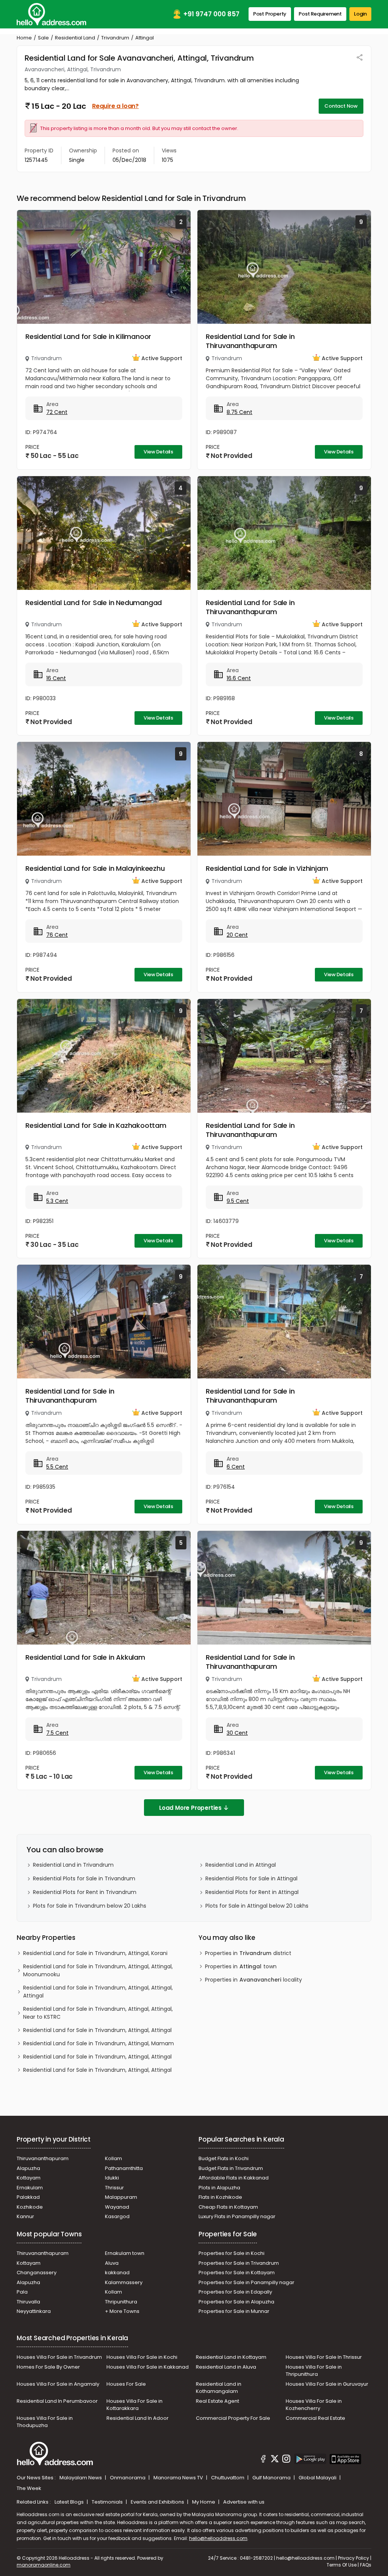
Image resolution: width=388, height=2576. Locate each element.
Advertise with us (244, 2502)
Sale (43, 38)
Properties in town (241, 1966)
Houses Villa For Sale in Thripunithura (314, 2371)
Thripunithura (121, 2302)
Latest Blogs (70, 2502)
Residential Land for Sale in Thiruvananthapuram (250, 341)
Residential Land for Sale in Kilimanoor (88, 336)
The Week (29, 2488)
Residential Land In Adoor (138, 2418)
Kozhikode (30, 2207)
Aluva (112, 2263)
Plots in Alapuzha (219, 2188)
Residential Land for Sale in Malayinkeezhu (95, 868)
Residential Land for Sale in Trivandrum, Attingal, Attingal (97, 2030)
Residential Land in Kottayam (231, 2357)
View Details (158, 452)
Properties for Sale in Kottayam (237, 2273)
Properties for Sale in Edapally (235, 2292)
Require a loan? (115, 106)
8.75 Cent (239, 412)
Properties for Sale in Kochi (232, 2253)
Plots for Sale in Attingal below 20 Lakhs (257, 1906)
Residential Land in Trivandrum (73, 1865)
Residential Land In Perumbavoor (57, 2401)
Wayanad (117, 2207)
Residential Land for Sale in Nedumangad (94, 603)
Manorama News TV (179, 2478)
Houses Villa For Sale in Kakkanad (148, 2367)
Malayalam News (81, 2478)
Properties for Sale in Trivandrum (239, 2263)
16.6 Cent (239, 678)
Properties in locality (253, 1980)
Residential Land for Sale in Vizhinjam (267, 868)
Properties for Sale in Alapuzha (236, 2302)
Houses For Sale (126, 2384)
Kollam (113, 2158)
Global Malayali (318, 2478)
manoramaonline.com (44, 2565)
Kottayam (29, 2178)
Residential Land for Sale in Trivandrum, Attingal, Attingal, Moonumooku (98, 1970)
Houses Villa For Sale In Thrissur (324, 2357)
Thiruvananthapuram (43, 2158)
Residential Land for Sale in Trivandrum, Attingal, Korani (95, 1953)
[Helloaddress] (52, 14)
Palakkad (28, 2197)
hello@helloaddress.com (218, 2538)
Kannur (25, 2216)
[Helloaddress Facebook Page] (263, 2460)
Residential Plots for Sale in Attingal (251, 1878)
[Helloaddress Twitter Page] (275, 2460)
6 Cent (236, 1467)
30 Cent (237, 1733)
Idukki (112, 2178)
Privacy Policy (354, 2558)
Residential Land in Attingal (241, 1865)
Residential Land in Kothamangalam (219, 2388)
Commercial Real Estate (315, 2418)
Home (24, 38)
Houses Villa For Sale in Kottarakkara (135, 2405)
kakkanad (117, 2273)
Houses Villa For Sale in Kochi (142, 2357)
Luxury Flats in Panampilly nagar (237, 2216)
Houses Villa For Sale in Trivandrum (59, 2357)
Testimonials (108, 2502)
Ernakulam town (125, 2253)
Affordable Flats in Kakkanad (234, 2178)
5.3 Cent (57, 1201)
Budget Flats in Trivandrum (231, 2168)
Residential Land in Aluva (226, 2367)
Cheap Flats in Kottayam (228, 2207)
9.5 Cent (238, 1201)
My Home (204, 2502)
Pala (22, 2292)
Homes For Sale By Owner (48, 2367)
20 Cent (237, 935)
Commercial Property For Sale (233, 2418)
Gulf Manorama (272, 2478)
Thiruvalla (28, 2302)
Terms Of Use (342, 2565)
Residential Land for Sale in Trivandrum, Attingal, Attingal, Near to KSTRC (98, 2013)
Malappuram (121, 2197)
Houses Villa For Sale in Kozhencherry (314, 2405)
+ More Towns (122, 2311)
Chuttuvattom (228, 2478)
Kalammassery (124, 2282)
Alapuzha (28, 2168)
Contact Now (341, 106)
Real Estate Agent (217, 2401)
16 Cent (56, 678)
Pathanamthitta (124, 2168)
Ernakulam (30, 2188)
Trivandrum (115, 38)
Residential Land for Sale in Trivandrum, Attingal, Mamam (99, 2043)
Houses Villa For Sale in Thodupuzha (45, 2422)
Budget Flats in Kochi (224, 2158)
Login (360, 14)
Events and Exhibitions (158, 2502)
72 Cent (57, 412)
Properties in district (248, 1953)
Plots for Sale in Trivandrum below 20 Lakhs (90, 1906)
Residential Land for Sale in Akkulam (85, 1657)
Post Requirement (320, 14)
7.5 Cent (57, 1733)
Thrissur (114, 2188)
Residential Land (75, 38)
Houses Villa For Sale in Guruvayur (327, 2384)
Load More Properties (190, 1808)
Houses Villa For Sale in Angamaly (58, 2384)
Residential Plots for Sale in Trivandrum (84, 1878)
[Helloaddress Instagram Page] (286, 2460)
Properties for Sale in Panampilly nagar (246, 2282)
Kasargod (117, 2216)
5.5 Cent (57, 1467)
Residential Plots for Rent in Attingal (252, 1892)
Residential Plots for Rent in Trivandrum (85, 1892)
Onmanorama (128, 2478)
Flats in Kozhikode (220, 2197)
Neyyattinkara (34, 2311)
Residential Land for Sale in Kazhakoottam (96, 1125)
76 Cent (57, 935)
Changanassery (37, 2273)
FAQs (366, 2565)
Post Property (270, 14)
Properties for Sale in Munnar (234, 2311)
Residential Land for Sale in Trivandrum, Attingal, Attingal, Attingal (98, 1992)
